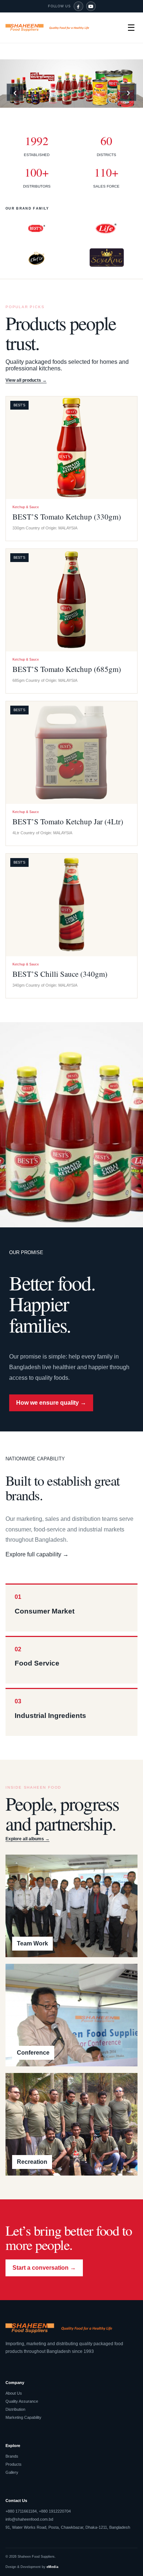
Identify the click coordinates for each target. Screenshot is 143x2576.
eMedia (52, 2567)
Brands (12, 2456)
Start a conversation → (44, 2268)
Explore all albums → (27, 1839)
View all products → (26, 380)
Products (14, 2464)
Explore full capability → (37, 1554)
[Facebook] (78, 6)
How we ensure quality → (51, 1403)
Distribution (15, 2409)
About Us (14, 2393)
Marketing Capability (23, 2417)
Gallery (12, 2472)
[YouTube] (91, 6)
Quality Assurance (22, 2401)
